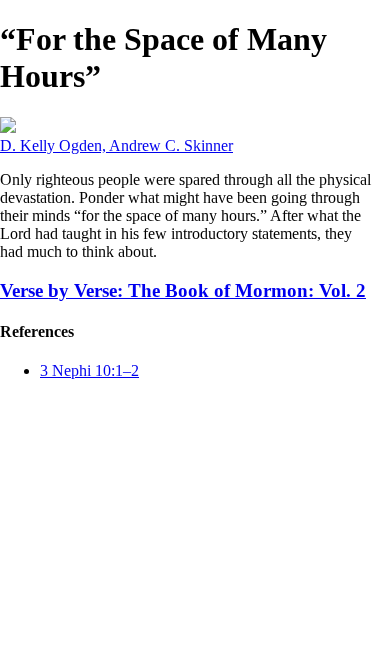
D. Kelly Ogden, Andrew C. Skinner (116, 145)
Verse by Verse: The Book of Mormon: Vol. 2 (183, 290)
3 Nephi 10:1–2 (89, 370)
